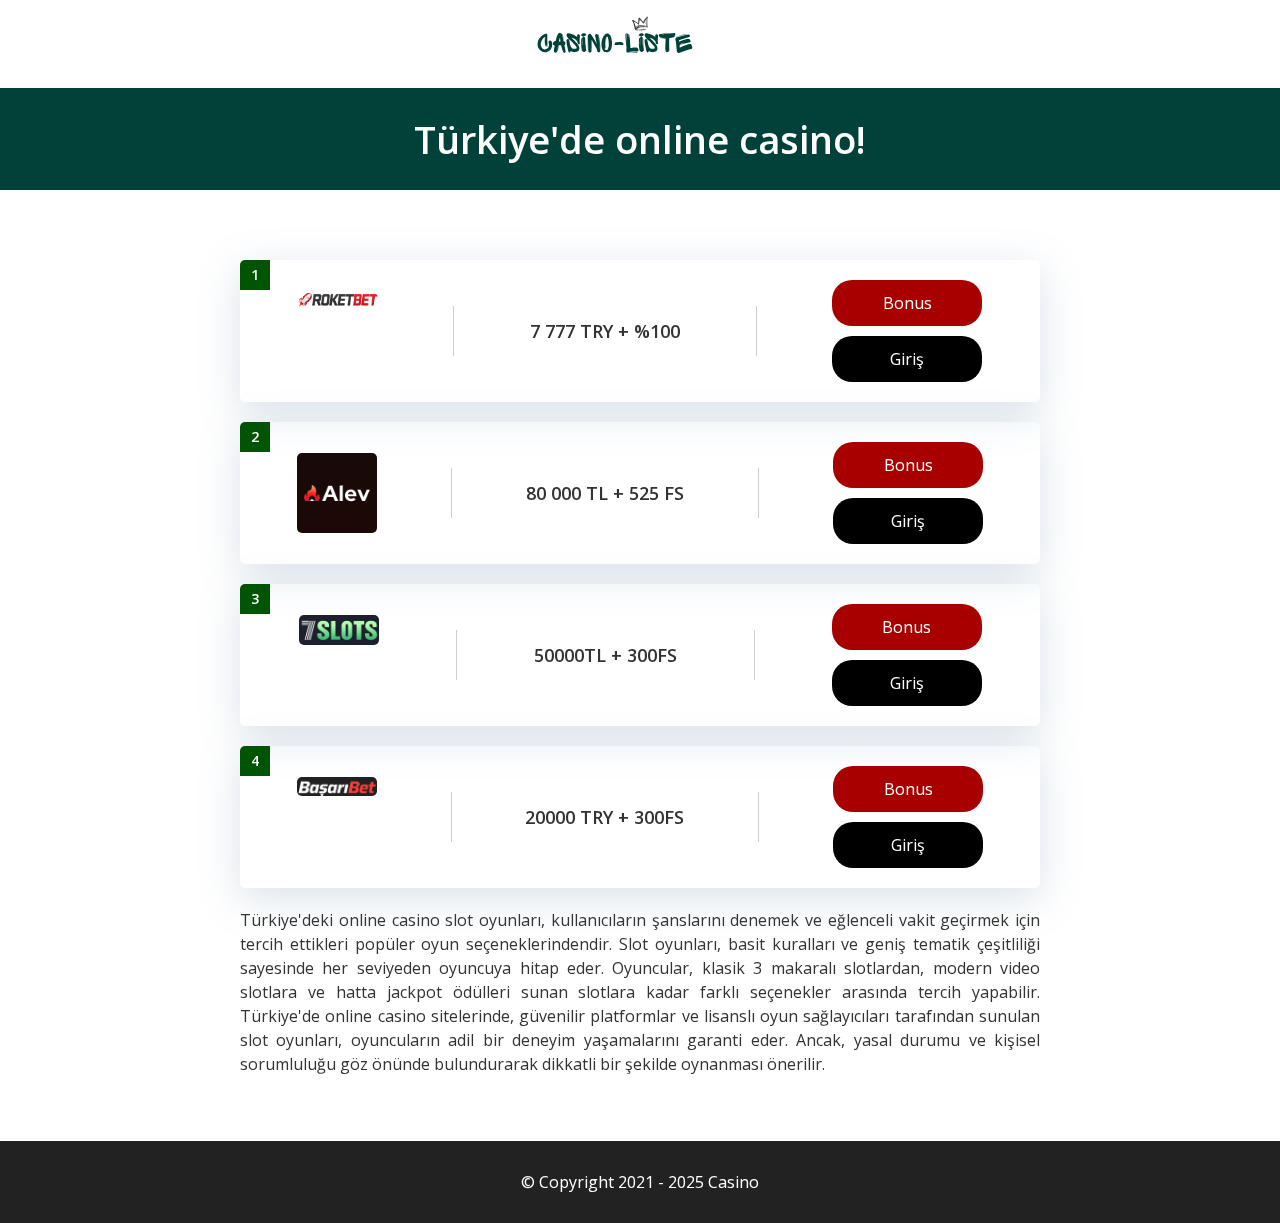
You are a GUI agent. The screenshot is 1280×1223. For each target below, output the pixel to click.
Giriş (907, 359)
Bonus (907, 303)
